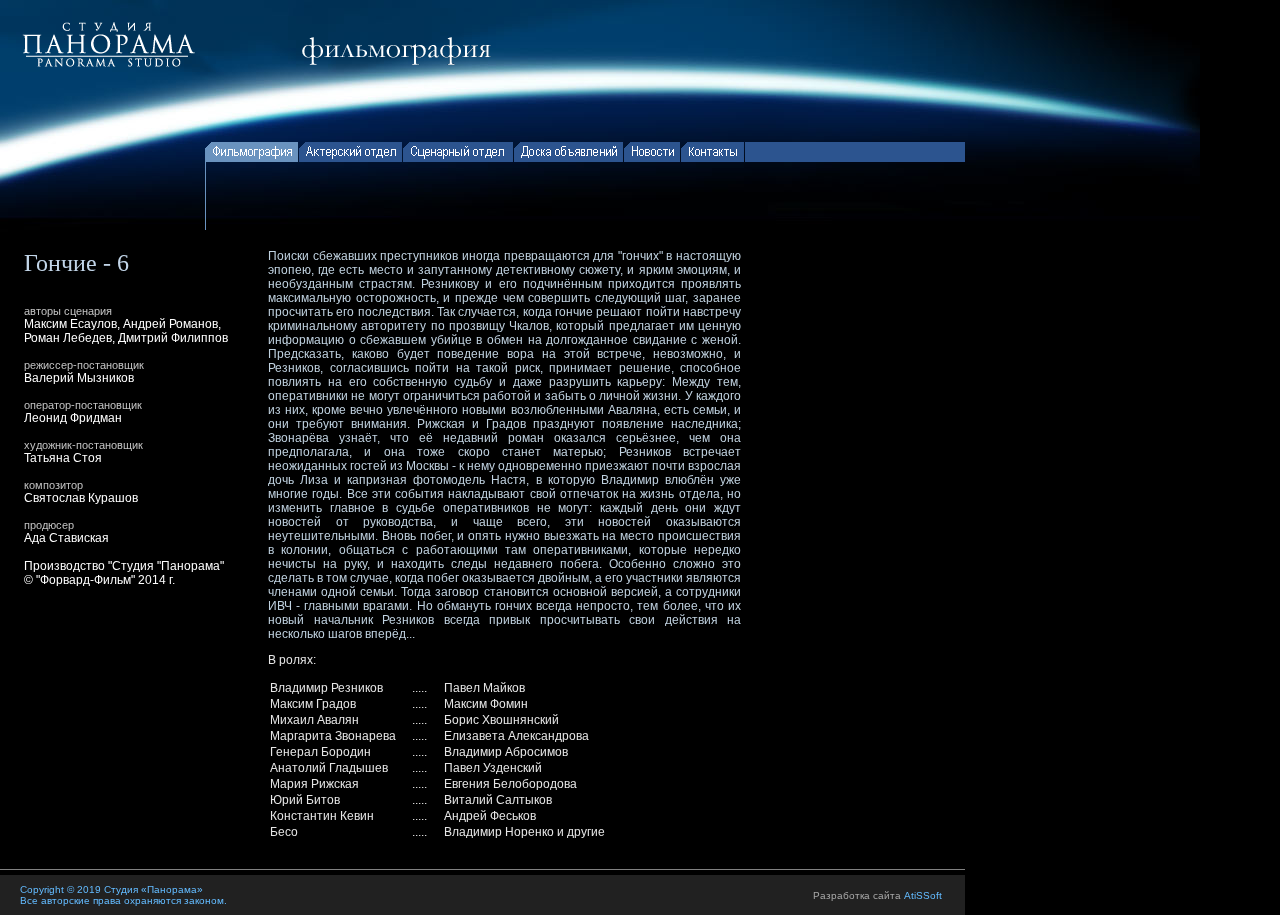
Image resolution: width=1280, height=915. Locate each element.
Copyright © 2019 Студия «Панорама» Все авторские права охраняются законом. (123, 895)
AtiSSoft (923, 895)
